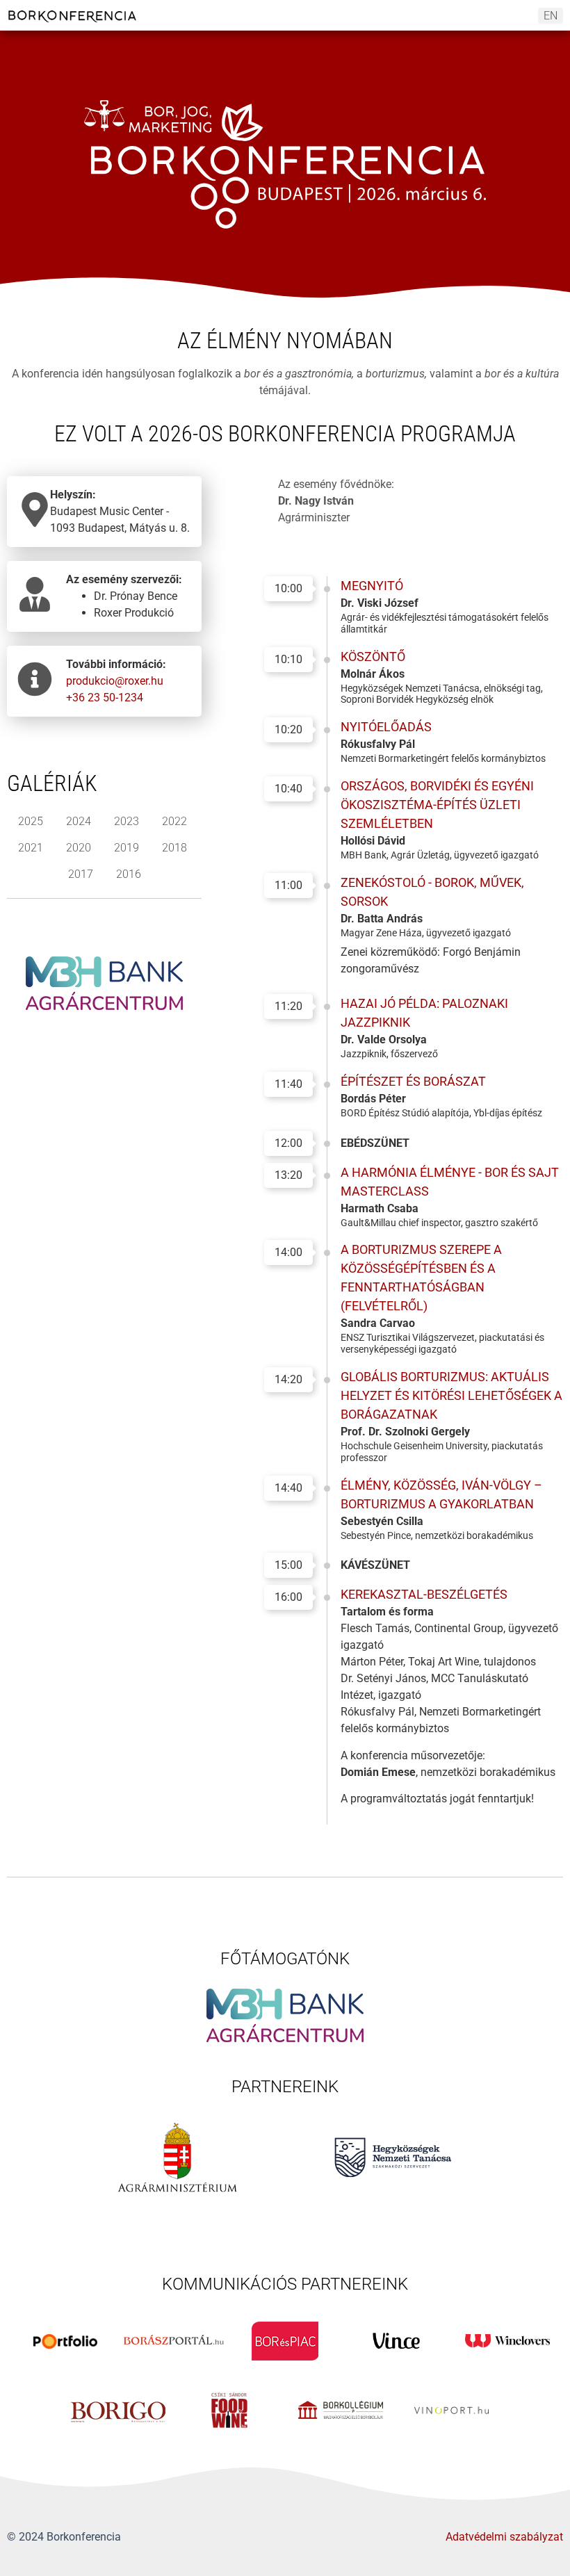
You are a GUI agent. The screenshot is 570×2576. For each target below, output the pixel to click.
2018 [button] (174, 848)
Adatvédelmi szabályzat (504, 2537)
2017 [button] (81, 874)
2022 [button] (174, 821)
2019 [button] (127, 848)
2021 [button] (31, 848)
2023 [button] (127, 821)
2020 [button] (79, 848)
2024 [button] (79, 821)
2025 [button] (31, 821)
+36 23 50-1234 (105, 698)
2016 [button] (129, 874)
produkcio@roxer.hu (115, 681)
